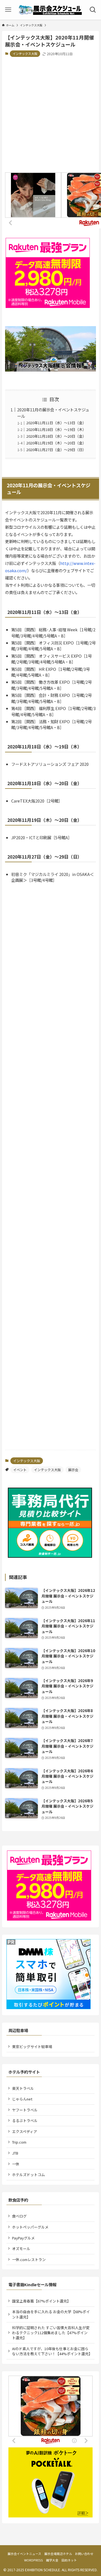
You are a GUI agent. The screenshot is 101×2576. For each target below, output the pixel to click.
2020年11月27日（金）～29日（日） (56, 450)
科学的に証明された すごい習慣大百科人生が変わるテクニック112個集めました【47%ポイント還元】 (51, 2333)
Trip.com (19, 2142)
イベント (20, 1470)
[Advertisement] (50, 115)
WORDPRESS (34, 2560)
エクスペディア (25, 2131)
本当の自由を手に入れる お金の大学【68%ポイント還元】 (51, 2314)
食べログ (19, 2216)
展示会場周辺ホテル (58, 2554)
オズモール (21, 2249)
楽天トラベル (23, 2088)
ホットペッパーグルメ (30, 2227)
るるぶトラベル (25, 2121)
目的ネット (69, 2560)
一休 (16, 2164)
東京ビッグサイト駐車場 (32, 2047)
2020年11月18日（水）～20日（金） (56, 436)
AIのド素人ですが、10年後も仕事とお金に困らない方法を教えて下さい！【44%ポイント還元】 (52, 2351)
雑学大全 (52, 2560)
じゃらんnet (22, 2099)
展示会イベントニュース (24, 2554)
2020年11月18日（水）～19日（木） (56, 429)
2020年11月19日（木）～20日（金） (56, 443)
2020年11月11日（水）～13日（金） (56, 423)
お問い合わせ (84, 2554)
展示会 (73, 1470)
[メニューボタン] (8, 10)
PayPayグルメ (23, 2238)
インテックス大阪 (25, 54)
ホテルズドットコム (28, 2175)
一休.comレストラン (29, 2259)
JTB (15, 2153)
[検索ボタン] (93, 10)
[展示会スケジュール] (51, 10)
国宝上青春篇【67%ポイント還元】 (41, 2301)
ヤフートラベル (25, 2110)
